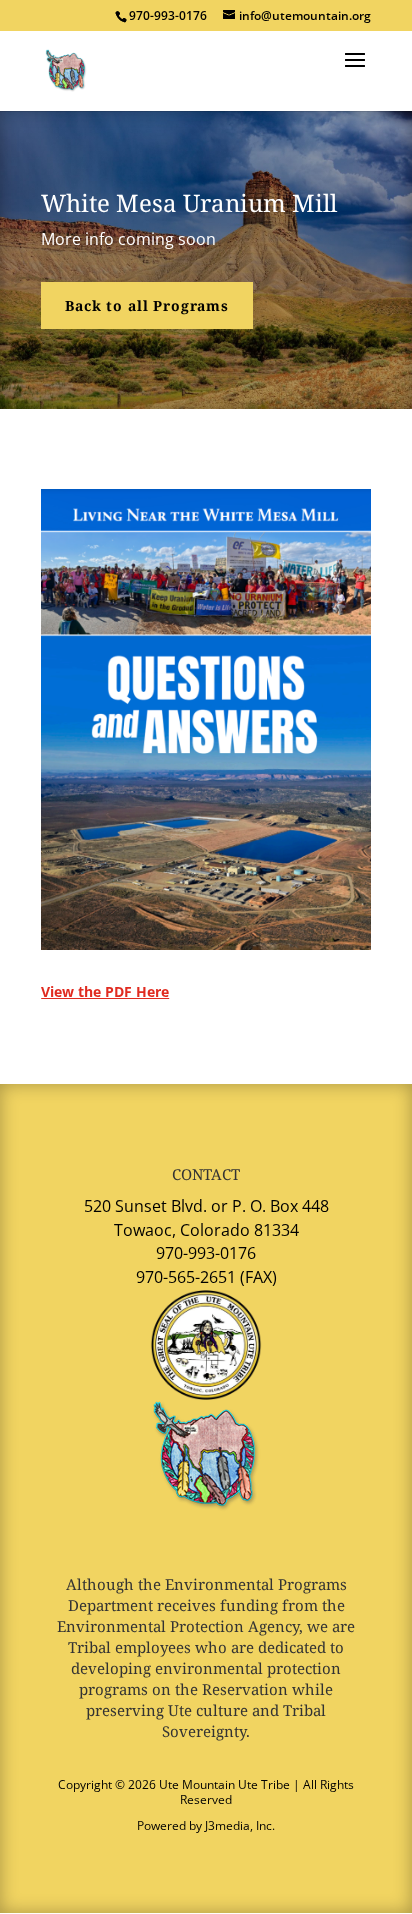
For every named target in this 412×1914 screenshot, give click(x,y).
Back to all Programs (147, 305)
